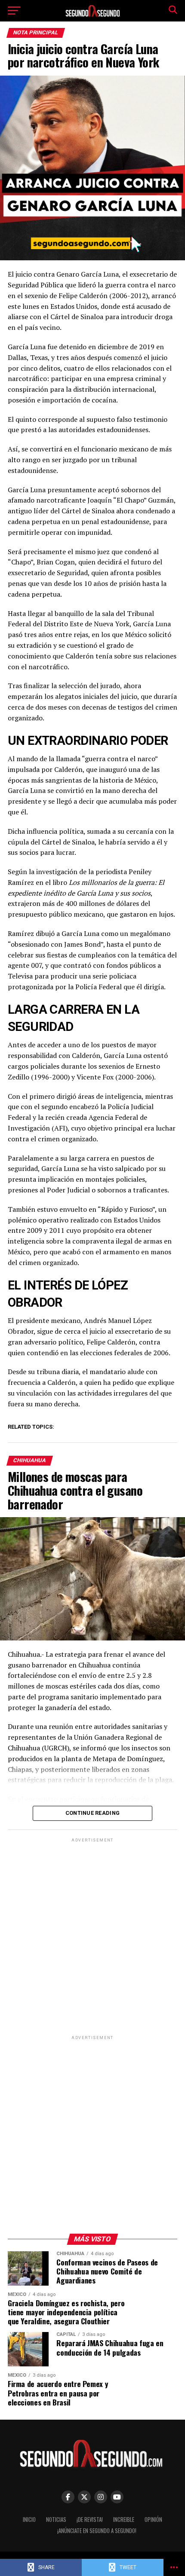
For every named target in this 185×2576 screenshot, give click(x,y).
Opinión (153, 2520)
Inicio (29, 2520)
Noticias (56, 2520)
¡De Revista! (90, 2520)
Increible (124, 2520)
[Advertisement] (92, 1936)
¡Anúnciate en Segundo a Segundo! (97, 2531)
